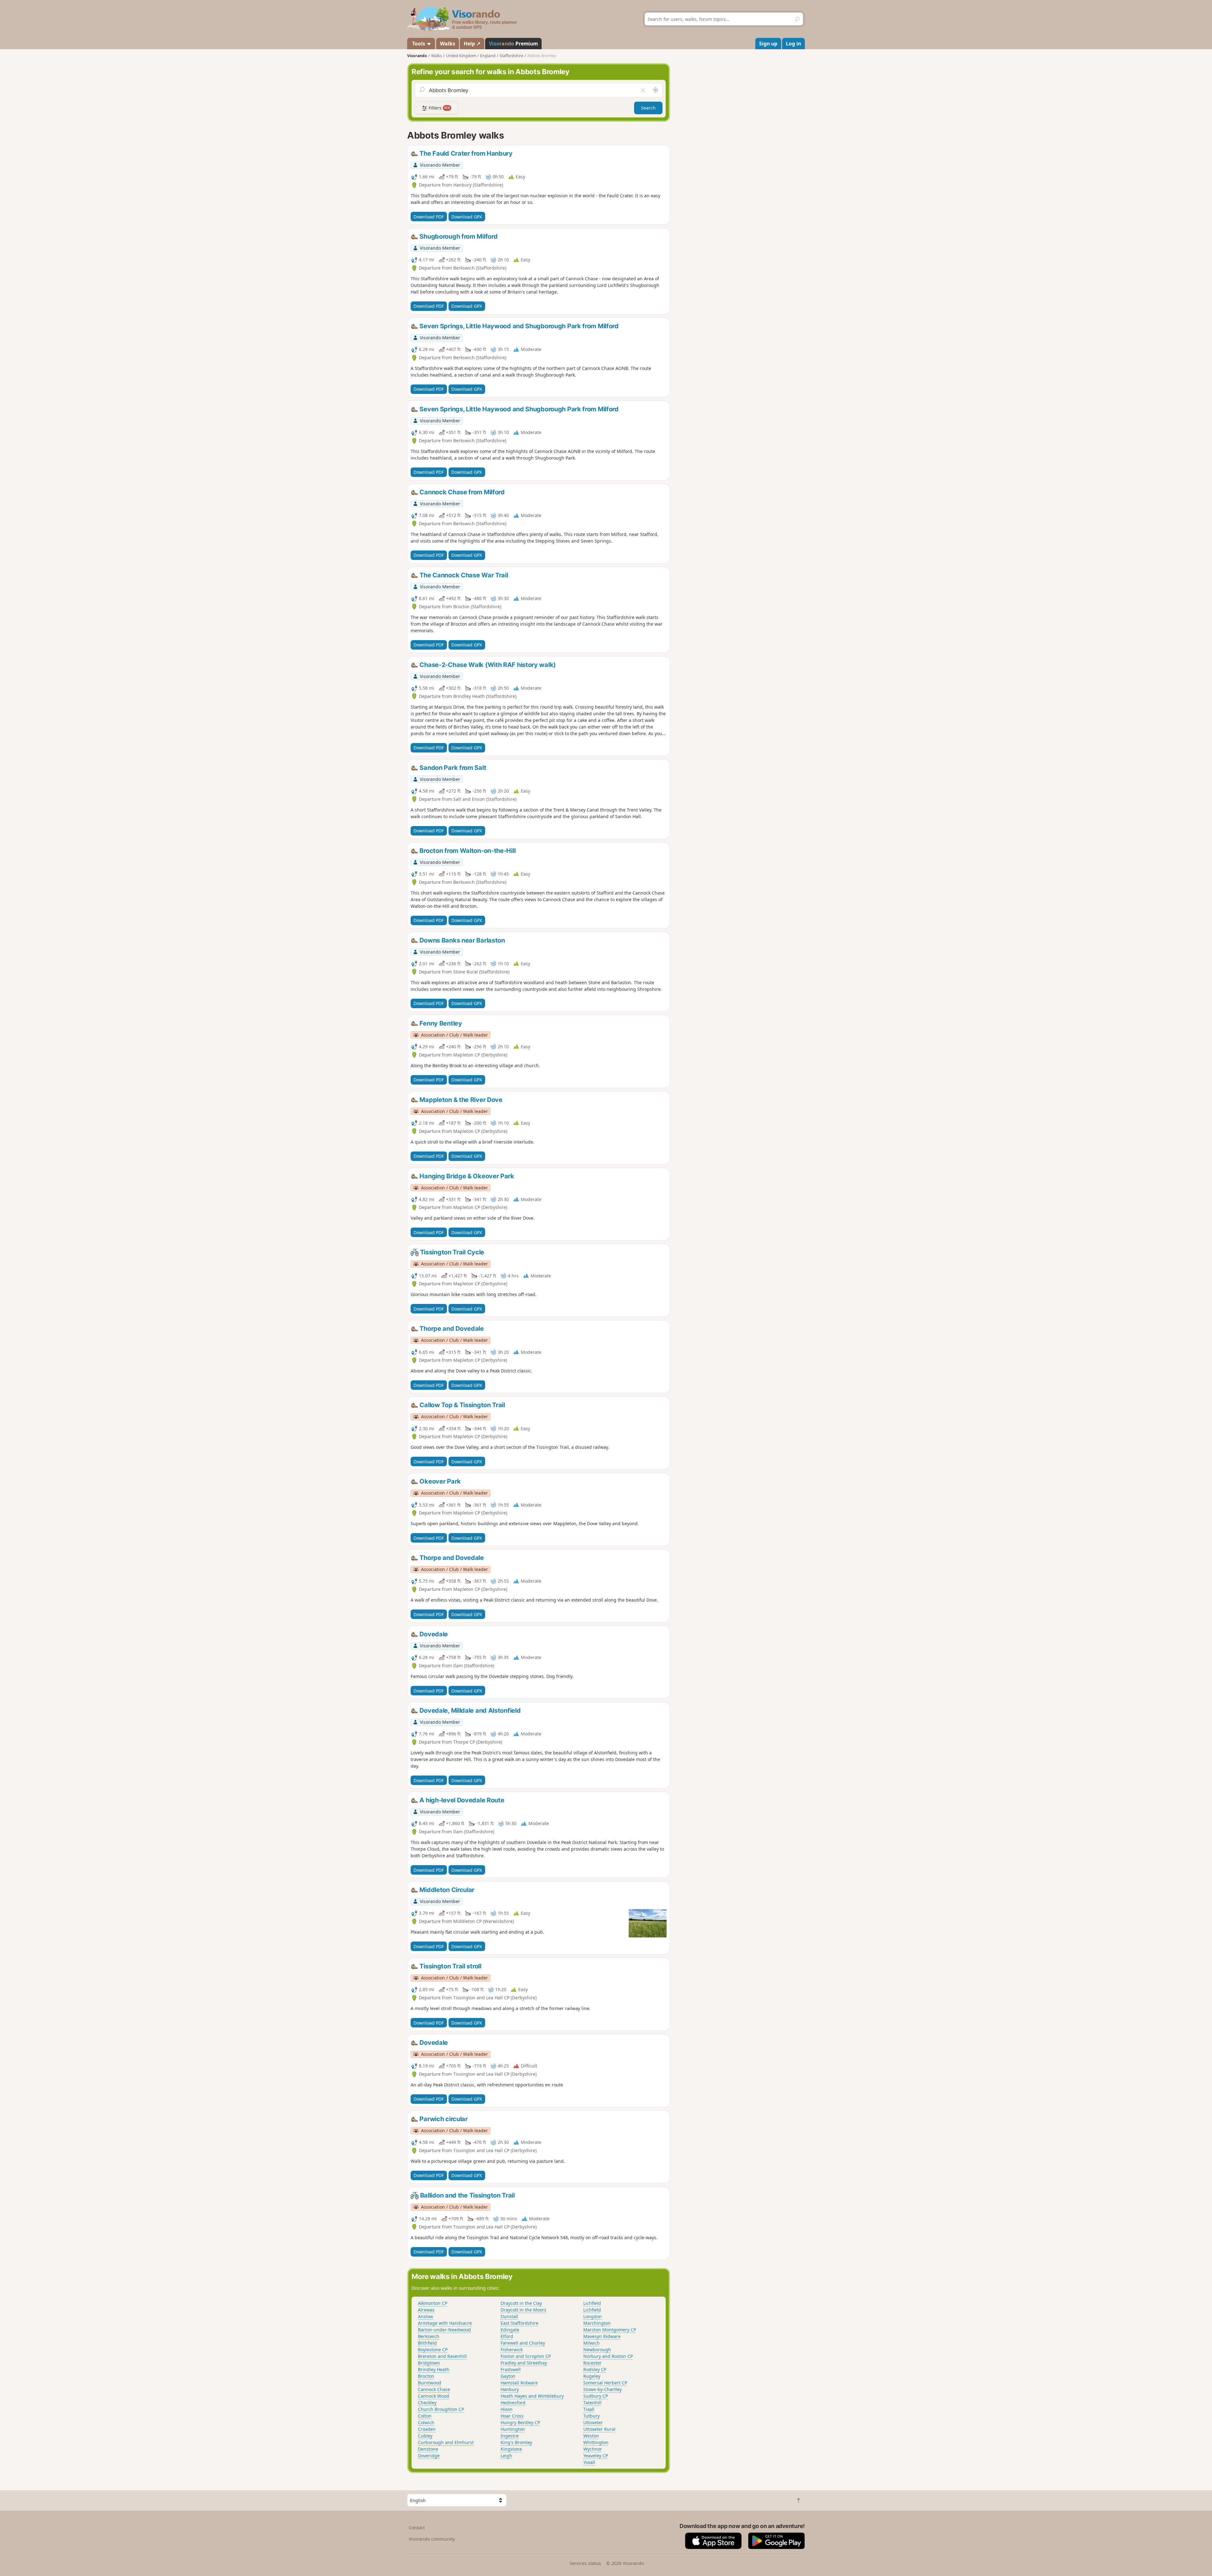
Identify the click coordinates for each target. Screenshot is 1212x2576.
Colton (425, 2416)
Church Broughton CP (441, 2409)
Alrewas (426, 2310)
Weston (591, 2436)
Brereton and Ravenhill (442, 2356)
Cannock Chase (434, 2389)
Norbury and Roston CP (608, 2356)
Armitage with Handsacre (445, 2323)
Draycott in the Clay (521, 2303)
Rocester (592, 2363)
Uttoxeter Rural (599, 2429)
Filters (439, 108)
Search (648, 108)
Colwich (426, 2422)
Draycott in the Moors (523, 2310)
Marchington (597, 2323)
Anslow (425, 2316)
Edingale (510, 2330)
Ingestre (510, 2436)
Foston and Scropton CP (526, 2356)
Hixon (507, 2409)
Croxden (427, 2429)
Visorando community (432, 2539)
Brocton (426, 2376)
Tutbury (591, 2416)
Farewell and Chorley (523, 2343)
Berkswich (429, 2336)
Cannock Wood (434, 2396)
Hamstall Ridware (519, 2383)
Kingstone (511, 2449)
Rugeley (592, 2376)
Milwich (591, 2343)
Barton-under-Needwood (444, 2330)
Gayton (508, 2376)
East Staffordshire (520, 2323)
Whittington (596, 2442)
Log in (793, 44)
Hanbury (510, 2389)
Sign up (768, 44)
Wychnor (593, 2449)
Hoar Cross (512, 2416)
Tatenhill (592, 2403)
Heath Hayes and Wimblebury (532, 2396)
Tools (419, 44)
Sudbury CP (596, 2396)
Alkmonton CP (433, 2303)
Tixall (589, 2409)
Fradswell (511, 2369)
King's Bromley (516, 2442)
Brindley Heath (434, 2369)
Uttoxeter (593, 2422)
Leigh (506, 2456)
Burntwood (430, 2383)
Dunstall (509, 2316)
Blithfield (427, 2343)
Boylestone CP (433, 2350)
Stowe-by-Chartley (603, 2389)
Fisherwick (512, 2350)
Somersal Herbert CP (605, 2383)
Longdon (593, 2316)
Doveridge (429, 2456)
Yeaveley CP (596, 2456)
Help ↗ (472, 44)
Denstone (428, 2449)
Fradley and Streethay (524, 2363)
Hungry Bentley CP (520, 2422)
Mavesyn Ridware (602, 2336)
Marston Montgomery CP (610, 2330)
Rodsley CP (595, 2369)
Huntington (513, 2429)
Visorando (417, 56)
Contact (417, 2528)
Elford (507, 2336)
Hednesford (513, 2403)
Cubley (425, 2436)
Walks (448, 44)
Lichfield (592, 2303)
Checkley (427, 2403)
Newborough (597, 2350)
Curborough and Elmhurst (446, 2442)
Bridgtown (429, 2363)
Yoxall (589, 2462)
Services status (585, 2563)
